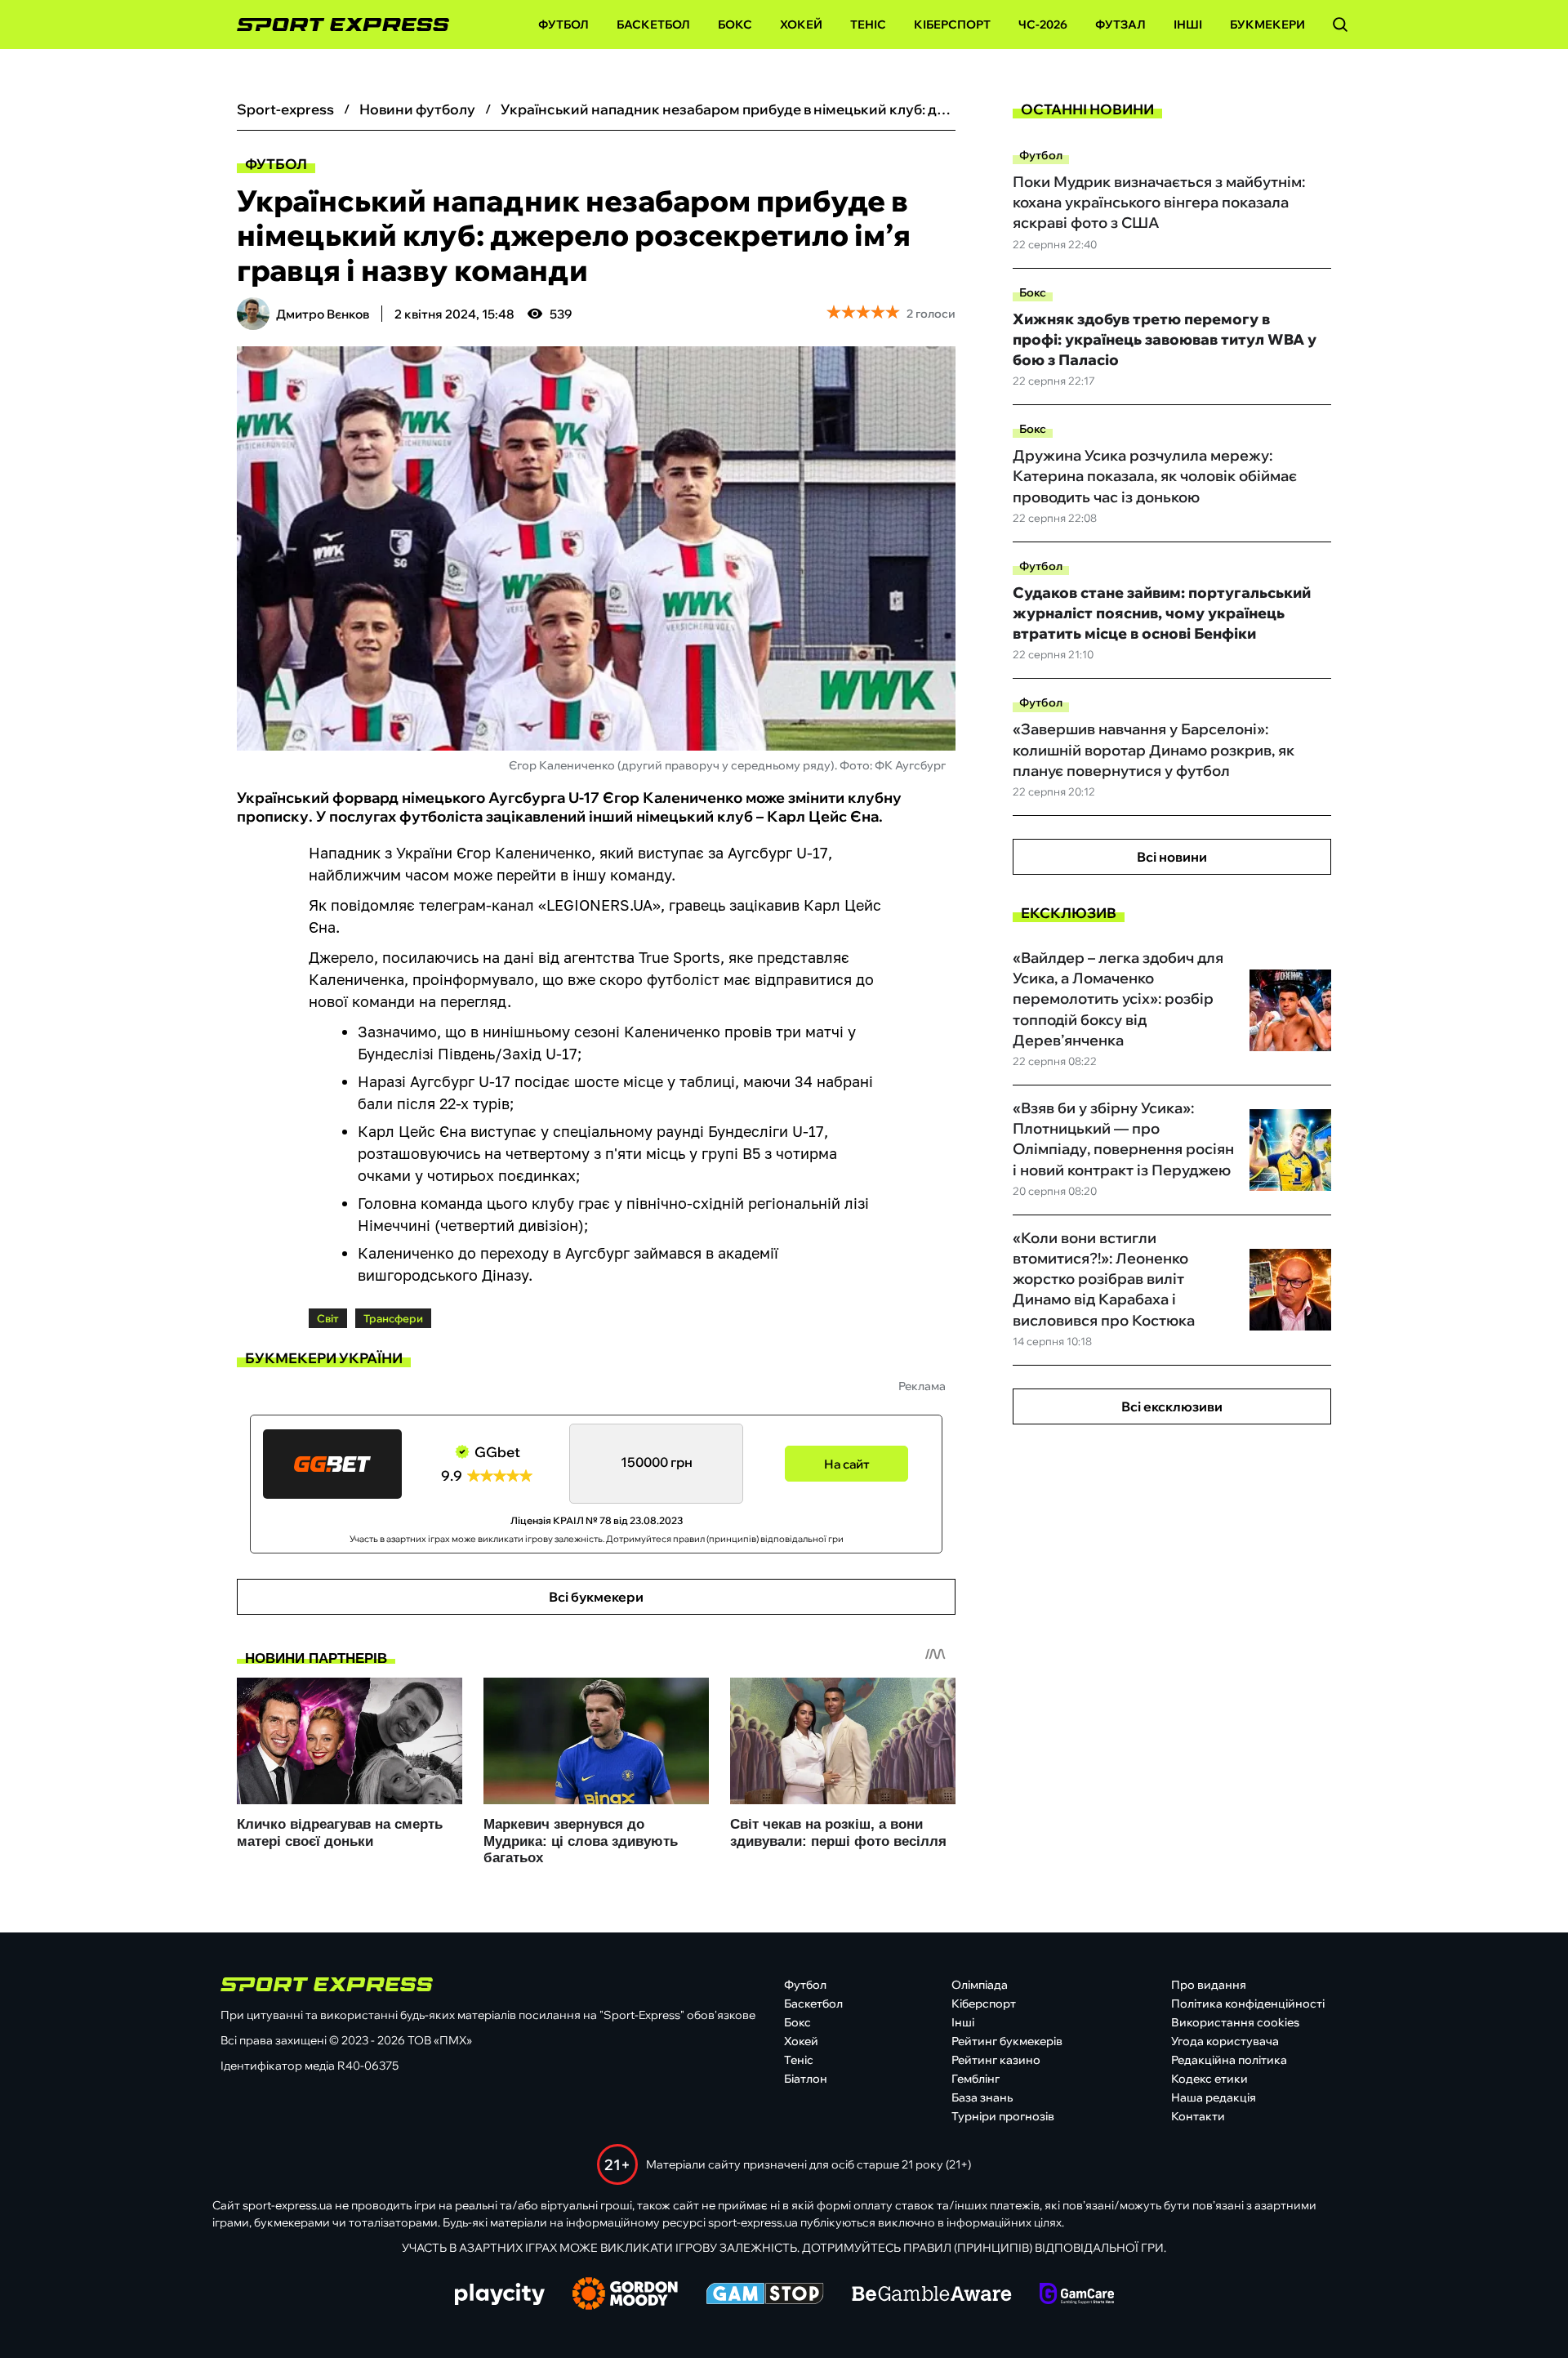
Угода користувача (1225, 2041)
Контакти (1198, 2116)
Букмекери (1267, 25)
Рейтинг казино (996, 2060)
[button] (1340, 25)
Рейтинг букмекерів (1007, 2041)
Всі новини (1172, 857)
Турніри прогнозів (1003, 2116)
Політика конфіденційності (1248, 2004)
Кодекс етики (1209, 2079)
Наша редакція (1214, 2097)
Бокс (735, 25)
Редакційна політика (1229, 2060)
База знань (982, 2097)
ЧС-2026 (1043, 25)
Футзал (1120, 25)
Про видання (1209, 1985)
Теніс (868, 25)
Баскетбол (653, 25)
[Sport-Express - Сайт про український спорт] (335, 25)
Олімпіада (980, 1985)
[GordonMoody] (625, 2295)
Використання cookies (1235, 2022)
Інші (1188, 25)
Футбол (563, 25)
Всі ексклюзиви (1172, 1406)
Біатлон (806, 2079)
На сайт (847, 1464)
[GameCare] (1077, 2295)
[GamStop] (765, 2295)
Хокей (801, 25)
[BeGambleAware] (932, 2295)
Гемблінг (976, 2079)
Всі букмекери (596, 1597)
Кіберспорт (952, 25)
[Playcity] (500, 2296)
